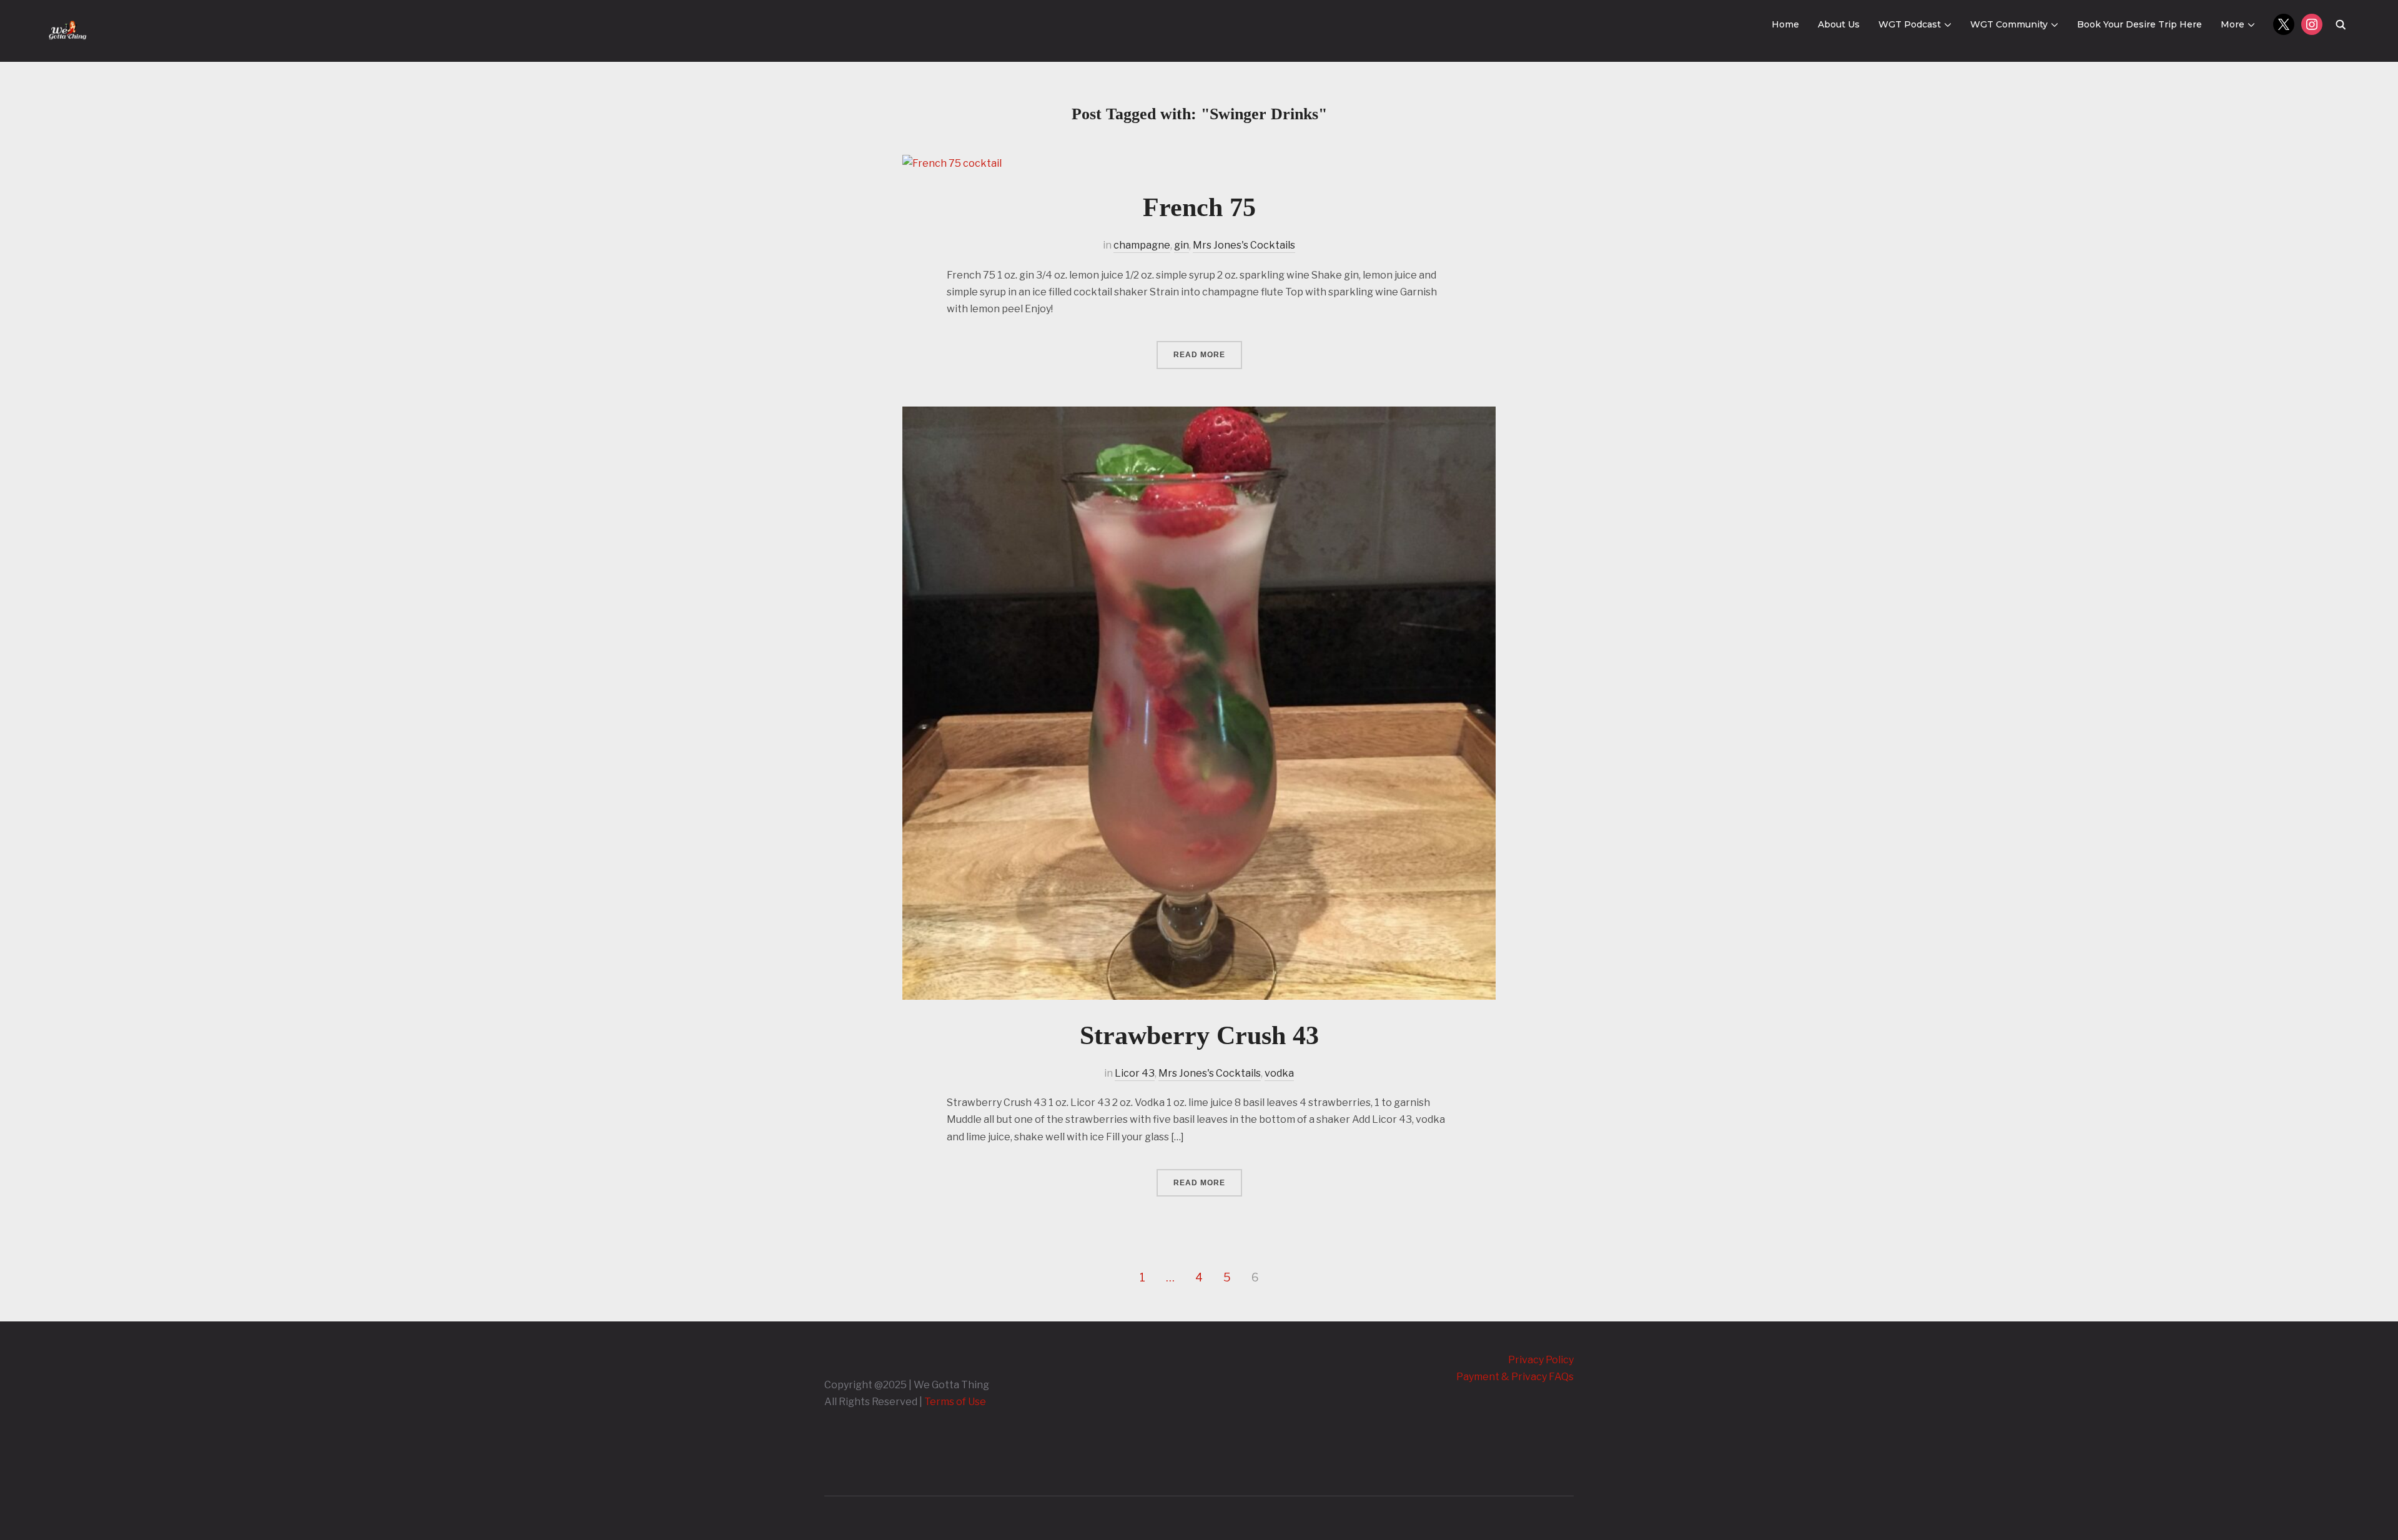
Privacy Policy (1541, 1360)
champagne (1142, 245)
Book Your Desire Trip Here (2139, 24)
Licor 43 (1135, 1073)
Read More (1199, 355)
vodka (1279, 1073)
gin (1182, 245)
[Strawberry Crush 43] (1199, 415)
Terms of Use (955, 1402)
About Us (1839, 24)
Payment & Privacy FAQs (1515, 1377)
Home (1785, 24)
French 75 (1199, 207)
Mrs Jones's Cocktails (1244, 245)
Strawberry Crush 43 (1199, 1035)
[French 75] (952, 163)
